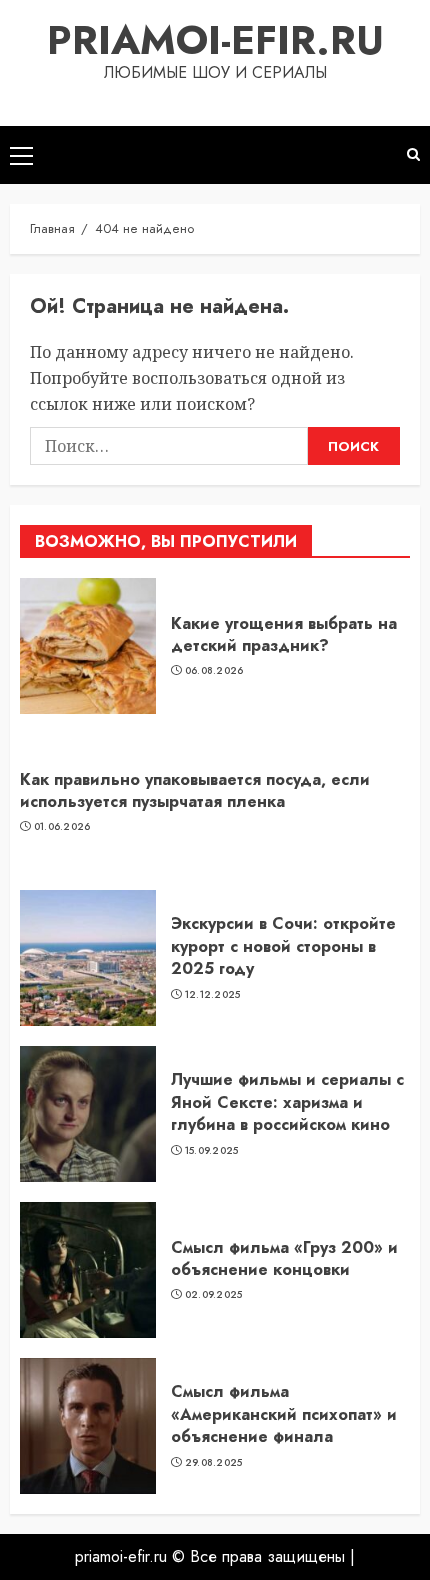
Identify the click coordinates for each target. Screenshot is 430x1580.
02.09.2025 (214, 1295)
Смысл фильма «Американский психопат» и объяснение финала (284, 1414)
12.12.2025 (213, 995)
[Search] (413, 154)
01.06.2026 (62, 827)
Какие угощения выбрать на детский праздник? (284, 634)
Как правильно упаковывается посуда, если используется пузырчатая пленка (195, 790)
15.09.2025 (212, 1151)
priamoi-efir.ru (215, 40)
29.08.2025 (214, 1463)
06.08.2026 (214, 671)
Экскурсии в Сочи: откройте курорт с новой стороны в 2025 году (283, 946)
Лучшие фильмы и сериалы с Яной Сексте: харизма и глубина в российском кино (287, 1102)
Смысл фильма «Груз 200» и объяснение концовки (284, 1258)
